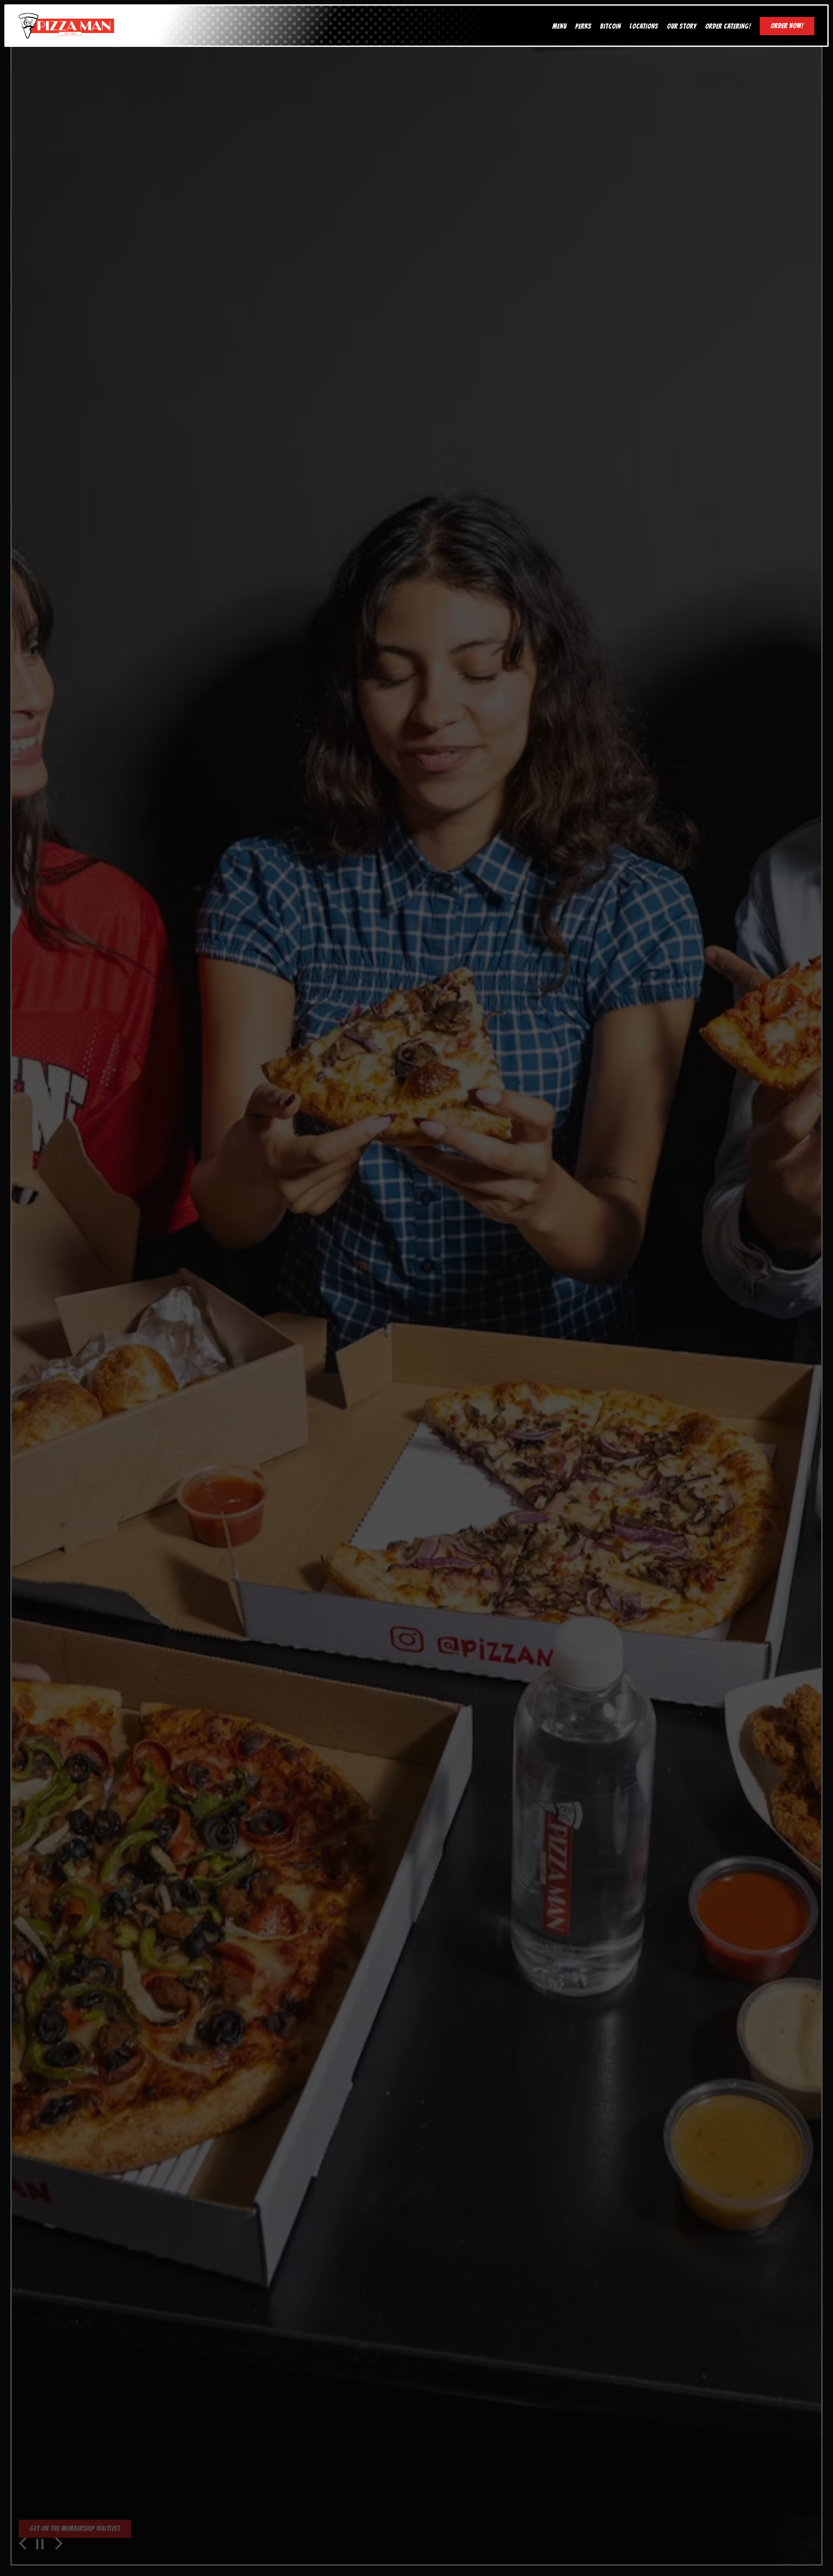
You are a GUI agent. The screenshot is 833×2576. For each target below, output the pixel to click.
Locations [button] (644, 26)
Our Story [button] (682, 26)
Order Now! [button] (787, 26)
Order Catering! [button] (728, 26)
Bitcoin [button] (610, 26)
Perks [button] (583, 26)
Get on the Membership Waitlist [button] (75, 2528)
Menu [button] (559, 26)
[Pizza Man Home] (66, 25)
